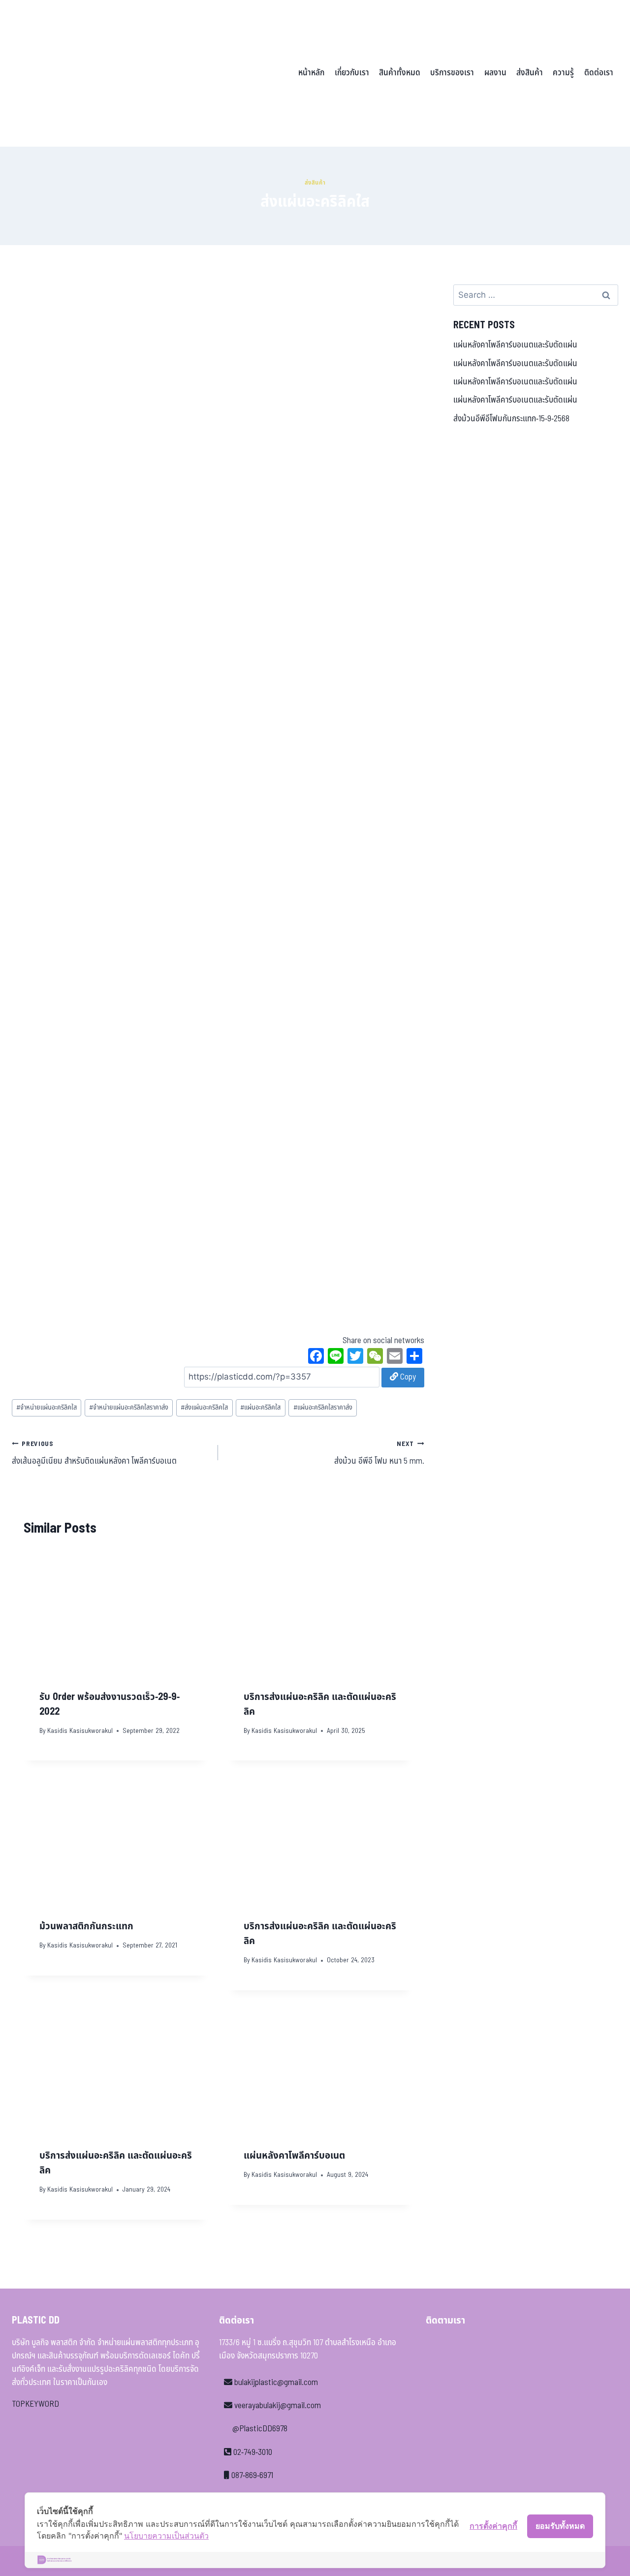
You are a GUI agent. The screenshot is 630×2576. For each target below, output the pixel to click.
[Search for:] (536, 295)
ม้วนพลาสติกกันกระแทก (86, 1926)
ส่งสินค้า (530, 73)
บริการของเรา (452, 73)
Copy (407, 1377)
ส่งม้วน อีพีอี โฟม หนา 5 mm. (379, 1453)
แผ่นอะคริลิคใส (260, 1408)
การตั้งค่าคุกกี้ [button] (493, 2526)
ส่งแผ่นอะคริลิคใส (204, 1408)
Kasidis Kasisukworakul (80, 1731)
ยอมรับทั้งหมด (560, 2526)
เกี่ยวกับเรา (352, 73)
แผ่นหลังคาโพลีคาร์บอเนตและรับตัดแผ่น (515, 345)
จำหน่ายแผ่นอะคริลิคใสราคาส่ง (129, 1408)
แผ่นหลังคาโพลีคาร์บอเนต (294, 2156)
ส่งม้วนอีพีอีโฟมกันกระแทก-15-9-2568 (511, 419)
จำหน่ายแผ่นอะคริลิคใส (47, 1408)
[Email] (395, 1357)
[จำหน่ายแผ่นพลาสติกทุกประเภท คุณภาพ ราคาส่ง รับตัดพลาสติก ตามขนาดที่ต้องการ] (80, 73)
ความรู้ (563, 73)
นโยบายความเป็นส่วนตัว (166, 2536)
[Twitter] (355, 1357)
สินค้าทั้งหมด (400, 73)
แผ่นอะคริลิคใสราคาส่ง (323, 1408)
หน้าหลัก (311, 73)
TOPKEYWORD (35, 2404)
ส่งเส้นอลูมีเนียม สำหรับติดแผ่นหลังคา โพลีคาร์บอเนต (94, 1453)
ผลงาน (495, 73)
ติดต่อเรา (599, 73)
